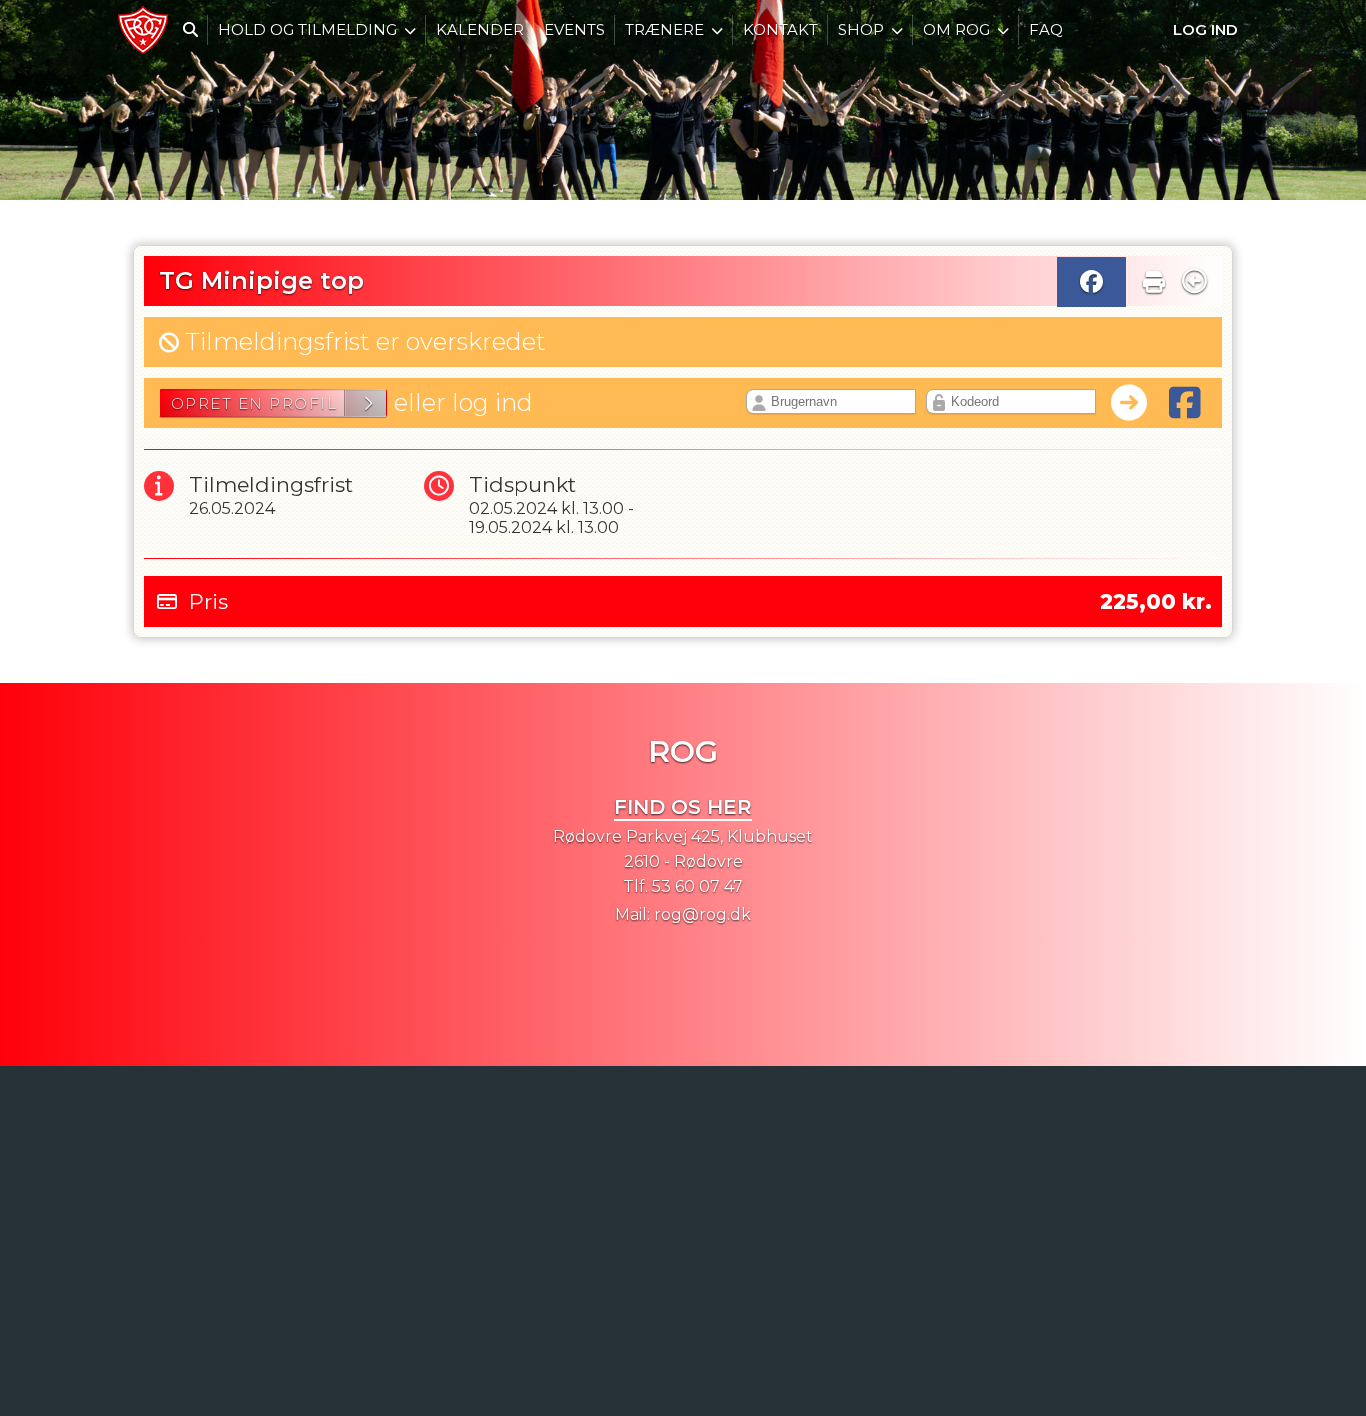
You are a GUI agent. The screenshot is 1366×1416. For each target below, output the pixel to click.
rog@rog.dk (702, 914)
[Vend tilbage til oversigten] (1194, 281)
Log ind (1205, 29)
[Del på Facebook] (1091, 282)
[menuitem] (143, 30)
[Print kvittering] (1154, 277)
